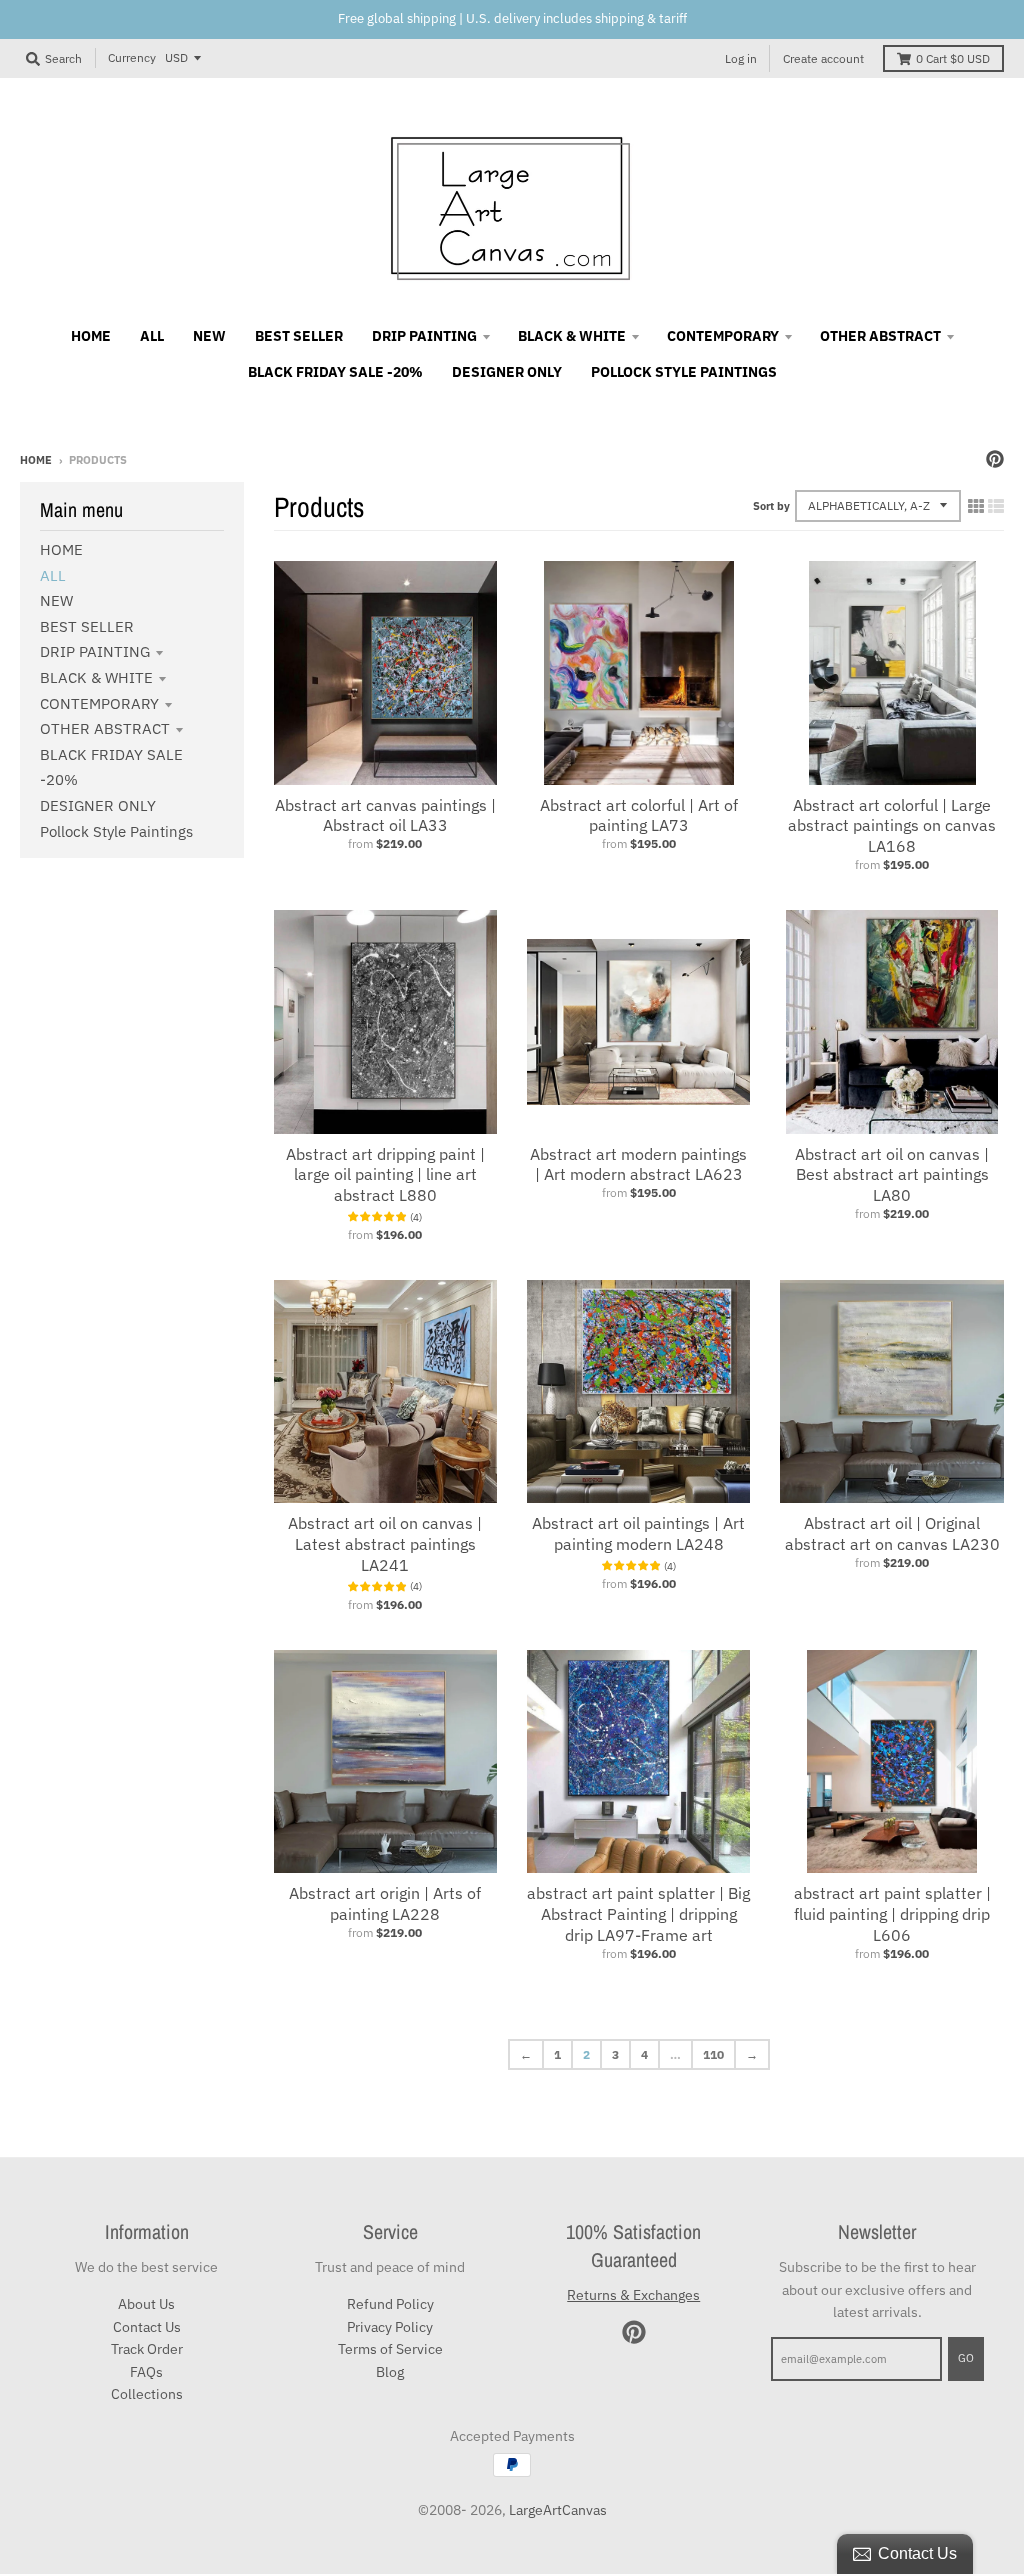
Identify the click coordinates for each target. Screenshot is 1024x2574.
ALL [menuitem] (152, 336)
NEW (56, 600)
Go (966, 2358)
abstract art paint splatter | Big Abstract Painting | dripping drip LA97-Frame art (638, 1914)
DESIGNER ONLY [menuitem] (507, 372)
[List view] (996, 506)
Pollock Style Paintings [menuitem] (684, 372)
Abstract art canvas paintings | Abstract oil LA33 (385, 815)
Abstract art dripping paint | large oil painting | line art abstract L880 (385, 1175)
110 (713, 2054)
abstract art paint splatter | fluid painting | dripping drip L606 (892, 1914)
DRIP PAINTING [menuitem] (424, 336)
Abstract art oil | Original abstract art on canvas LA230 (892, 1533)
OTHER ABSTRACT (105, 728)
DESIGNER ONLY (98, 805)
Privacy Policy (390, 2327)
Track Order (147, 2349)
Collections (147, 2394)
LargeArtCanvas (558, 2510)
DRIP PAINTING (95, 651)
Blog (390, 2372)
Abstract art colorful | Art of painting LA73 (639, 815)
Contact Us (147, 2327)
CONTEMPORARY (99, 703)
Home (36, 460)
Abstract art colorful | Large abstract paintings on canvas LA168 (892, 826)
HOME (61, 549)
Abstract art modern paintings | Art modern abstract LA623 (638, 1164)
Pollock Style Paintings (116, 831)
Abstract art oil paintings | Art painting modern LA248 (638, 1533)
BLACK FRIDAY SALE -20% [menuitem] (335, 372)
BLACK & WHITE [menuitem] (572, 336)
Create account (823, 58)
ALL (53, 575)
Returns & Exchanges (633, 2295)
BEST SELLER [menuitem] (299, 336)
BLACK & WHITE (96, 677)
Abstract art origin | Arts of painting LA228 (385, 1903)
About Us (146, 2304)
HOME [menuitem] (91, 336)
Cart (953, 58)
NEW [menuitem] (209, 336)
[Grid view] (976, 506)
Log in (741, 58)
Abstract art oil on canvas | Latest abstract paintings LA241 (385, 1544)
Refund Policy (390, 2304)
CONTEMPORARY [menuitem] (723, 336)
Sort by (771, 506)
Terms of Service (390, 2349)
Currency (132, 57)
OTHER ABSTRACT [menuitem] (880, 336)
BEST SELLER (87, 626)
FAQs (146, 2372)
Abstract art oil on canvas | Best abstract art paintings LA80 (892, 1175)
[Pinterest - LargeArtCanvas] (995, 459)
